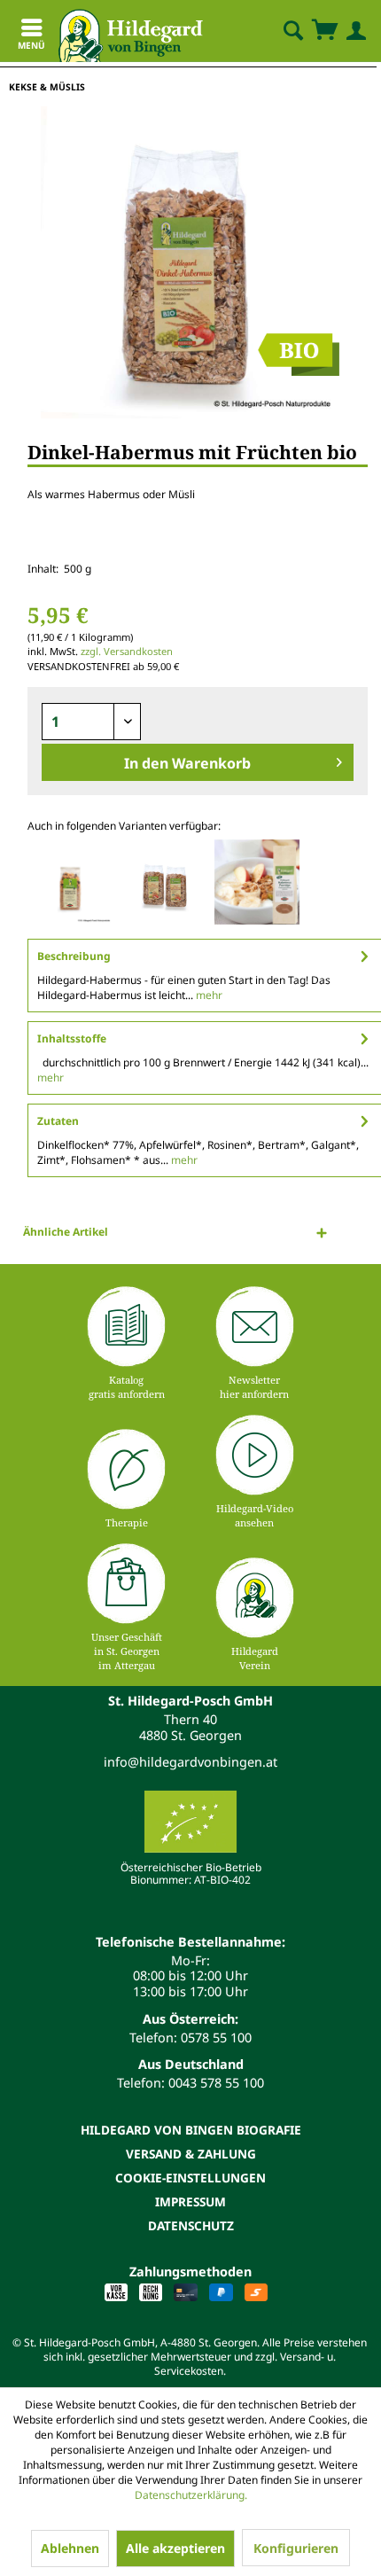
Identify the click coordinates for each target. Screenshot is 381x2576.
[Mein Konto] (353, 31)
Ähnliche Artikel (66, 1232)
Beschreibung (74, 956)
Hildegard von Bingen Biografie (191, 2130)
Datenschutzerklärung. (191, 2495)
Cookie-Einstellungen (190, 2178)
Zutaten (58, 1121)
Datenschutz (191, 2225)
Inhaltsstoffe (72, 1038)
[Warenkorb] (324, 31)
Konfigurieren (296, 2548)
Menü (31, 45)
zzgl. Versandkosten (127, 651)
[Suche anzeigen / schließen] (292, 31)
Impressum (190, 2201)
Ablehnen (70, 2548)
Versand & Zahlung (191, 2154)
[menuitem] (278, 31)
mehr (208, 995)
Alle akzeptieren (175, 2548)
